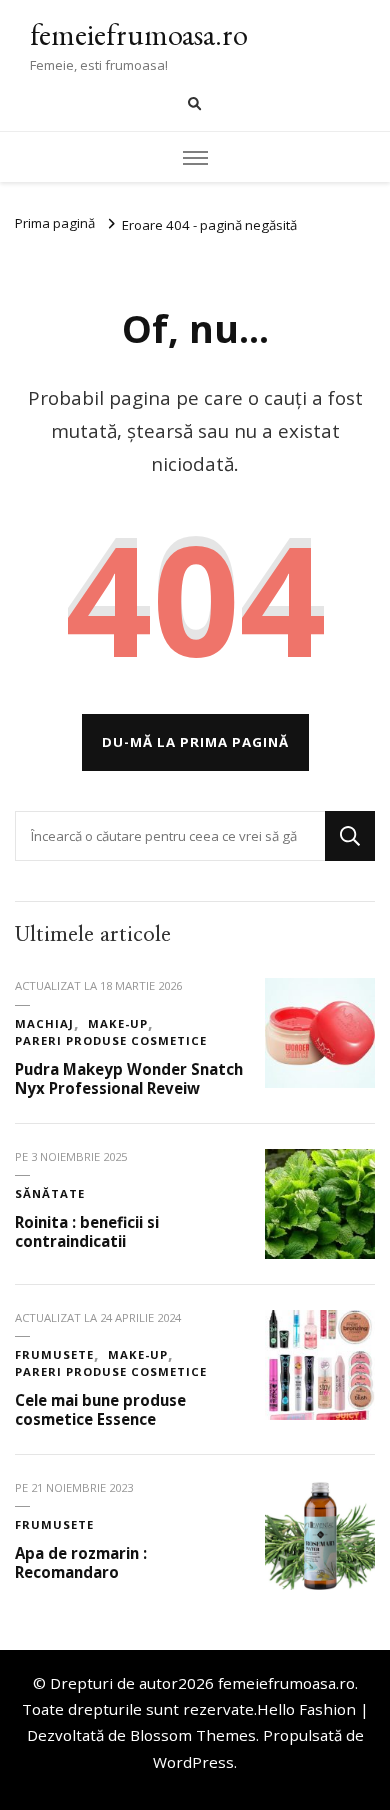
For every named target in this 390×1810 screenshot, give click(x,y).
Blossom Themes (193, 1735)
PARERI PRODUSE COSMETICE (111, 1040)
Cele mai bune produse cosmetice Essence (100, 1409)
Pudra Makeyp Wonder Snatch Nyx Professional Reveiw (129, 1078)
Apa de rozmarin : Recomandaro (81, 1562)
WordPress (193, 1762)
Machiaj (44, 1023)
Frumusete (54, 1354)
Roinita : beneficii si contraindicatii (87, 1231)
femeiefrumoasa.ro (139, 34)
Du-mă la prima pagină (195, 742)
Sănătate (50, 1193)
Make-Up (118, 1023)
